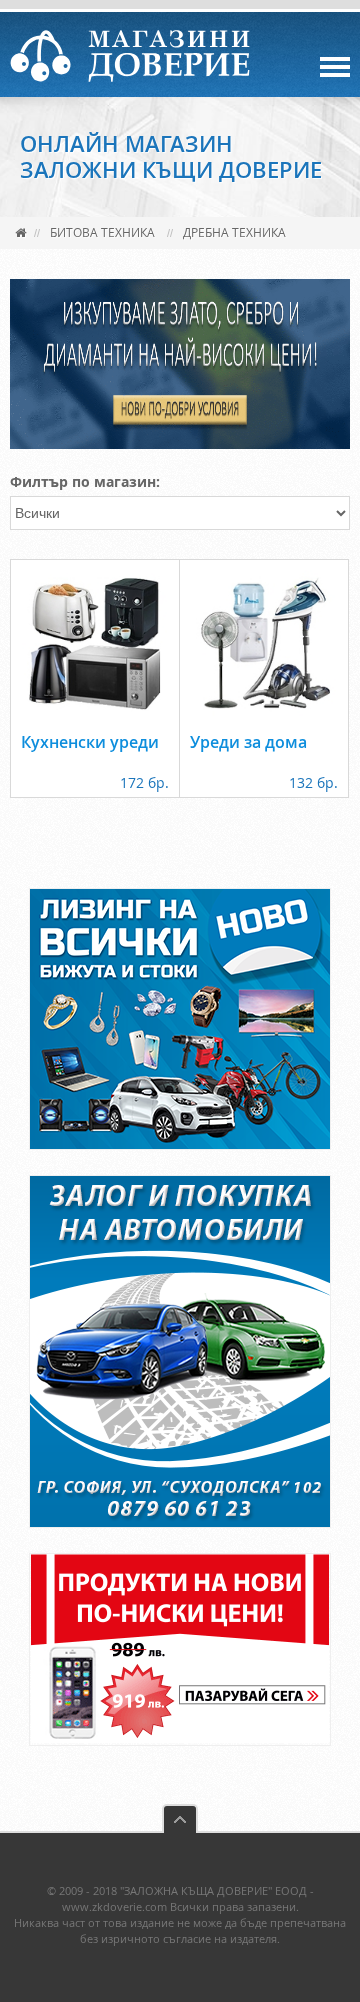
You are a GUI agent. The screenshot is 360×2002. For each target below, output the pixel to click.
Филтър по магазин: (85, 481)
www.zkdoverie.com (114, 1906)
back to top (180, 1818)
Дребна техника (234, 232)
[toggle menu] (335, 67)
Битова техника (102, 232)
